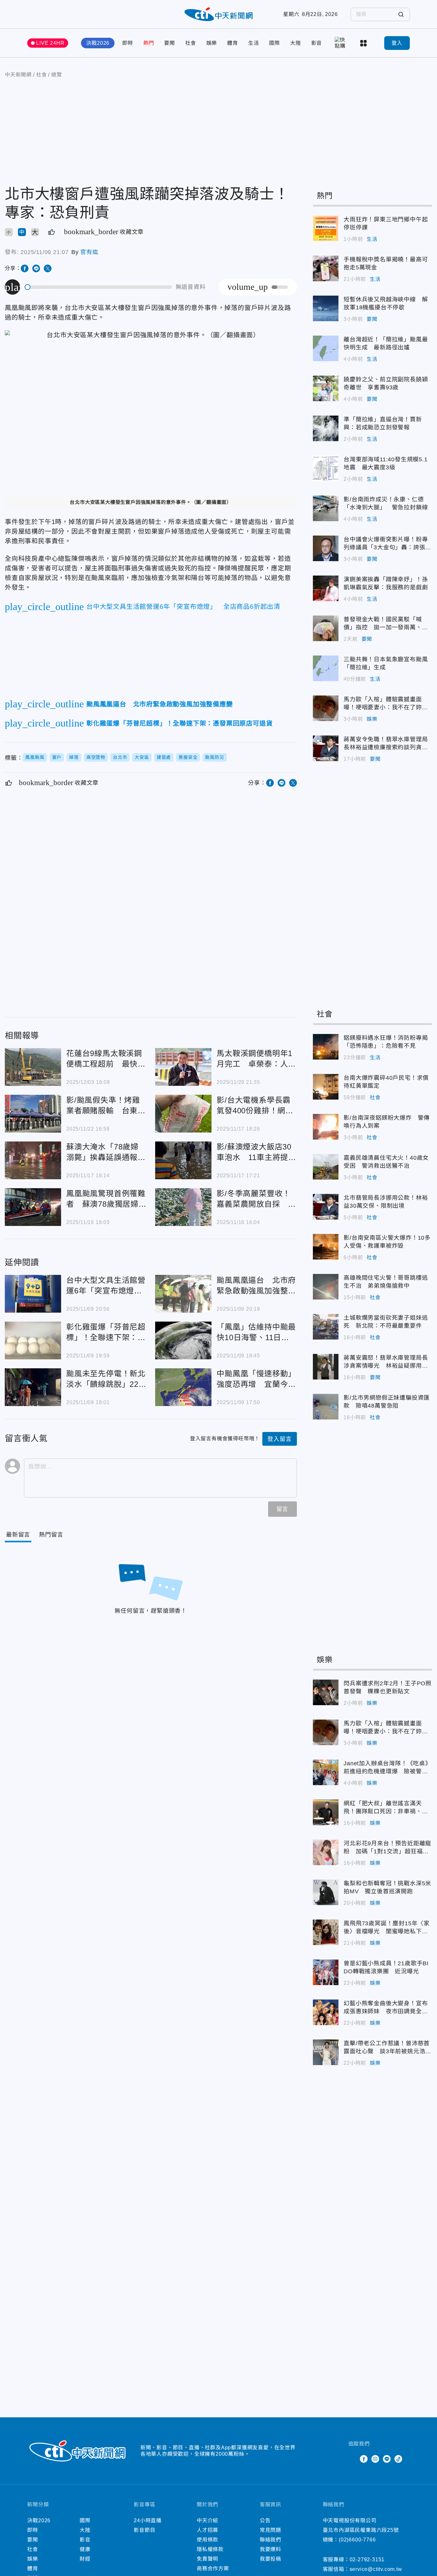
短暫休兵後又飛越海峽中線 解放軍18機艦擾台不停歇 (326, 308)
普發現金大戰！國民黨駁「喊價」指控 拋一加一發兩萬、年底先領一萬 (326, 628)
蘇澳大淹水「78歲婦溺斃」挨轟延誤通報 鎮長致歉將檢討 (33, 1160)
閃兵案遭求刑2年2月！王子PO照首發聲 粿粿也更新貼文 (326, 1692)
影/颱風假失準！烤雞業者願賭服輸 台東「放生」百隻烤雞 (33, 1114)
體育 (233, 43)
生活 (254, 43)
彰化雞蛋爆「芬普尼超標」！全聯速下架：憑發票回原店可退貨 (33, 1340)
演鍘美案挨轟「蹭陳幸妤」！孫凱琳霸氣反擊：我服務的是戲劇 (326, 588)
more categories (364, 43)
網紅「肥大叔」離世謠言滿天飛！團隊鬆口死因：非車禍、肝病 (326, 1812)
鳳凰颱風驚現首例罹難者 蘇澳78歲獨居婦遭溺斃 (33, 1207)
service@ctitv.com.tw (376, 2569)
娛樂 (212, 43)
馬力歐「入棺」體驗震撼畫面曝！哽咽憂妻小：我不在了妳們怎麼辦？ (326, 708)
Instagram (375, 2459)
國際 (274, 43)
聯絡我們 (270, 2540)
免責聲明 (207, 2559)
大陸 (296, 43)
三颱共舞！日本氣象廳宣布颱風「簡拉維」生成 (326, 668)
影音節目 (144, 2530)
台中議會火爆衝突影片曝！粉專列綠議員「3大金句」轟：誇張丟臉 (326, 548)
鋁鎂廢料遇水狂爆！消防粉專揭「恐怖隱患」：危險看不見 (326, 1047)
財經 (85, 2559)
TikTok (398, 2459)
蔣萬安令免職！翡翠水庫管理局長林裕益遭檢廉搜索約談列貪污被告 (326, 748)
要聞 (170, 43)
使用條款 (207, 2540)
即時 (128, 43)
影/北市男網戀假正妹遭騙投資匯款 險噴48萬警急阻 (326, 1407)
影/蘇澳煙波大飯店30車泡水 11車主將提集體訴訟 (183, 1160)
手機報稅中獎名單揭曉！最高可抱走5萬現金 (326, 268)
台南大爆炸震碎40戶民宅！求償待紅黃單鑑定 (326, 1087)
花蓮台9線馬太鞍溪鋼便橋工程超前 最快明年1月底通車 (33, 1067)
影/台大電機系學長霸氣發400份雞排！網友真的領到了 (183, 1114)
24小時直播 (148, 2520)
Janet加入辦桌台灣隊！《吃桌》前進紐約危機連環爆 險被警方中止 (326, 1772)
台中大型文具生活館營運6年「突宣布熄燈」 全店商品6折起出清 (33, 1294)
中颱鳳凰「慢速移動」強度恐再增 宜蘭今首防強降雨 (183, 1387)
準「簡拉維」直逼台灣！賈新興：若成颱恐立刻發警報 (326, 428)
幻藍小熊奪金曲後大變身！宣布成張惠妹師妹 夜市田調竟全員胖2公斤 (326, 2012)
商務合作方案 (213, 2568)
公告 (265, 2520)
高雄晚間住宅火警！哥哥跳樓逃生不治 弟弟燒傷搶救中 (326, 1287)
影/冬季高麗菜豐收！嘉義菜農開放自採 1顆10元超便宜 (183, 1207)
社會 (191, 43)
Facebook (364, 2459)
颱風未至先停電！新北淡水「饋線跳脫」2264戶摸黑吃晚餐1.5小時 (33, 1387)
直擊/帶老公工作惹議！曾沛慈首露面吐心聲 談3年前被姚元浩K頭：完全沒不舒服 (326, 2052)
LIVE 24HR (50, 43)
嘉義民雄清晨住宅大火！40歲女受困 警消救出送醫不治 (326, 1167)
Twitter (352, 2459)
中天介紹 (207, 2520)
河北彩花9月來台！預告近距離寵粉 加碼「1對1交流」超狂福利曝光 (326, 1852)
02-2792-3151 (367, 2560)
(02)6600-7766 (357, 2540)
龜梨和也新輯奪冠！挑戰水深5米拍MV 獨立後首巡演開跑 (326, 1892)
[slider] (99, 287)
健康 (85, 2549)
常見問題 (270, 2530)
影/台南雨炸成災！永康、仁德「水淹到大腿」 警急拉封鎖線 (326, 508)
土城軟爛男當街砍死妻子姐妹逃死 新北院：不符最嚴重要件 (326, 1327)
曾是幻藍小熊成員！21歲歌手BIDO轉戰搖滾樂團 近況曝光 (326, 1972)
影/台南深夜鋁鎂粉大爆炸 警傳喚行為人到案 (326, 1127)
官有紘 (89, 252)
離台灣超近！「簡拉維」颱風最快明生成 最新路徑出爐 (326, 348)
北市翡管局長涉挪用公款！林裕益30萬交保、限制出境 (326, 1207)
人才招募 (207, 2530)
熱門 (149, 43)
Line (387, 2459)
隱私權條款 (210, 2549)
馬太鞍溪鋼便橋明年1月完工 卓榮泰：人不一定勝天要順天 (183, 1067)
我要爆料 (270, 2549)
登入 (397, 43)
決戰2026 (98, 43)
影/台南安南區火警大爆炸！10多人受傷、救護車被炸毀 (326, 1247)
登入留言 (279, 1439)
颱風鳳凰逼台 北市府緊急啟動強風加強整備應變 (183, 1294)
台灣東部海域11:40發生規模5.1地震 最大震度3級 (326, 468)
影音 (317, 43)
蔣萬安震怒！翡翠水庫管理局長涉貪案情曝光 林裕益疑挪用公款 (326, 1367)
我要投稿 (270, 2559)
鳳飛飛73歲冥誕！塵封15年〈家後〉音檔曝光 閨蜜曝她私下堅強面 (326, 1932)
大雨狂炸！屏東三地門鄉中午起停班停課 (326, 228)
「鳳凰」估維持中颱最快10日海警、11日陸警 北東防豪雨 (183, 1340)
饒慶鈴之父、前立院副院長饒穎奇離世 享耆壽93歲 (326, 388)
